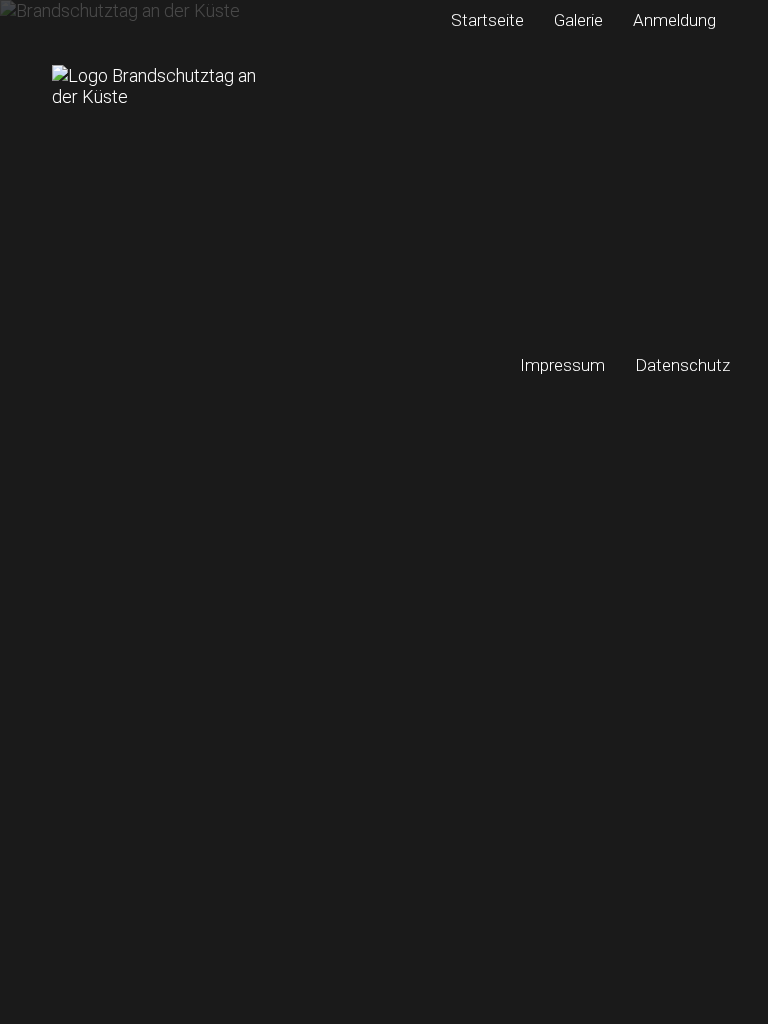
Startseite (487, 20)
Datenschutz (682, 365)
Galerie (578, 20)
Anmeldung (674, 20)
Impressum (562, 365)
